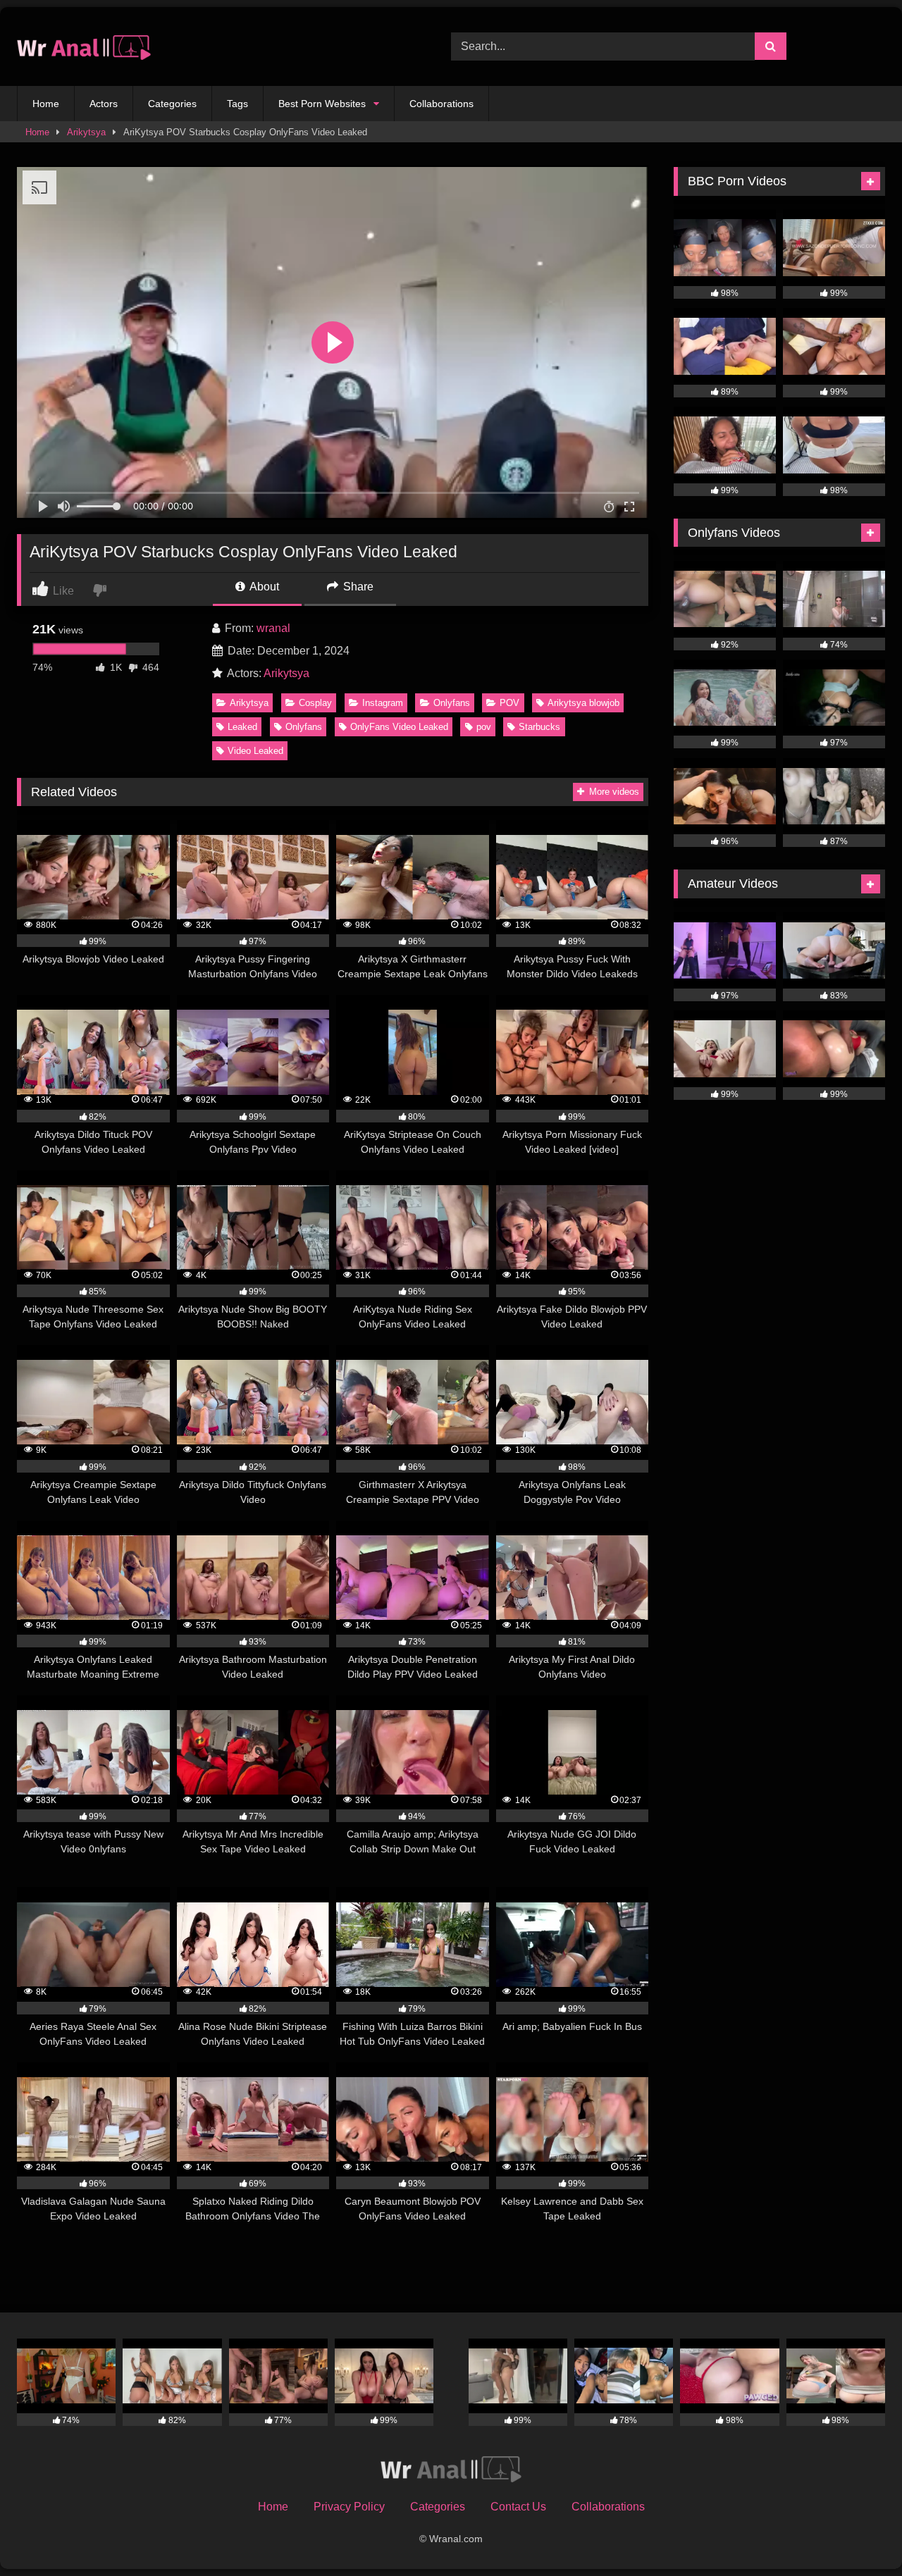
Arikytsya (86, 132)
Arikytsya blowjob (583, 703)
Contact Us (518, 2507)
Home (46, 104)
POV (509, 703)
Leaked (242, 727)
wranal (273, 628)
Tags (237, 104)
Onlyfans (452, 703)
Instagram (383, 703)
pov (484, 727)
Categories (172, 104)
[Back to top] (858, 2534)
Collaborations (441, 104)
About (263, 587)
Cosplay (315, 703)
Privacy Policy (349, 2507)
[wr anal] (84, 47)
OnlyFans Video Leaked (399, 727)
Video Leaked (255, 751)
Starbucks (539, 727)
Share (357, 587)
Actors (104, 104)
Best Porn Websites (322, 104)
